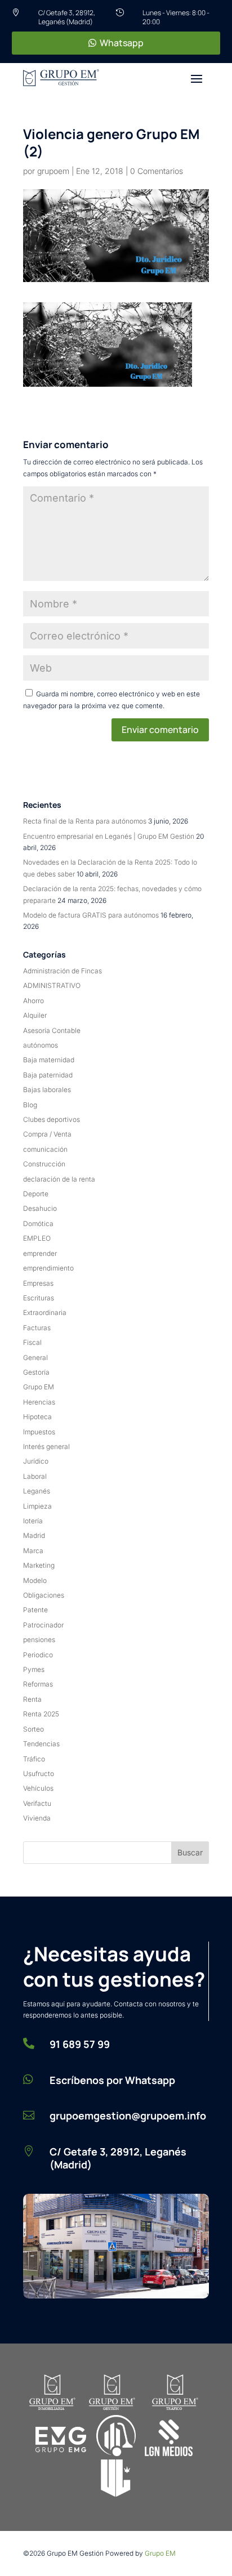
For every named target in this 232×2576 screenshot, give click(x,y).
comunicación (45, 1149)
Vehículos (38, 1788)
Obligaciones (44, 1595)
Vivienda (37, 1818)
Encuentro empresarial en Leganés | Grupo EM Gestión (109, 836)
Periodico (38, 1655)
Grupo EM (39, 1387)
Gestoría (36, 1372)
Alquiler (35, 1015)
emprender (40, 1253)
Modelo (35, 1580)
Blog (30, 1105)
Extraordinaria (45, 1312)
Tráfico (34, 1759)
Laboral (35, 1476)
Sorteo (34, 1729)
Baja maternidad (49, 1060)
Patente (35, 1610)
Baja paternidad (48, 1075)
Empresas (38, 1283)
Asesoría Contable (52, 1030)
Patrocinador (43, 1625)
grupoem (53, 171)
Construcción (44, 1164)
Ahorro (34, 1001)
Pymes (34, 1669)
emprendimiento (48, 1268)
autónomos (41, 1045)
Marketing (39, 1565)
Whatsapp (122, 43)
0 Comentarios (157, 171)
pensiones (39, 1640)
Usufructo (39, 1774)
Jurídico (36, 1461)
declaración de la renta (59, 1179)
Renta (32, 1699)
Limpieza (37, 1506)
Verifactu (37, 1803)
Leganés (37, 1491)
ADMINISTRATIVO (52, 985)
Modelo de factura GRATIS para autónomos (91, 915)
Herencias (39, 1402)
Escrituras (39, 1298)
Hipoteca (37, 1417)
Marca (33, 1551)
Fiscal (32, 1342)
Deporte (36, 1194)
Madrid (34, 1535)
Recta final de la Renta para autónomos (85, 821)
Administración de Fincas (63, 971)
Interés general (46, 1446)
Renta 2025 (41, 1714)
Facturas (37, 1328)
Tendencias (41, 1744)
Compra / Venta (47, 1134)
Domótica (38, 1224)
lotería (33, 1521)
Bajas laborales (47, 1090)
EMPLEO (37, 1238)
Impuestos (39, 1432)
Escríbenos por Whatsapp (112, 2080)
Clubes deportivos (52, 1119)
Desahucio (40, 1208)
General (35, 1358)
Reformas (38, 1684)
